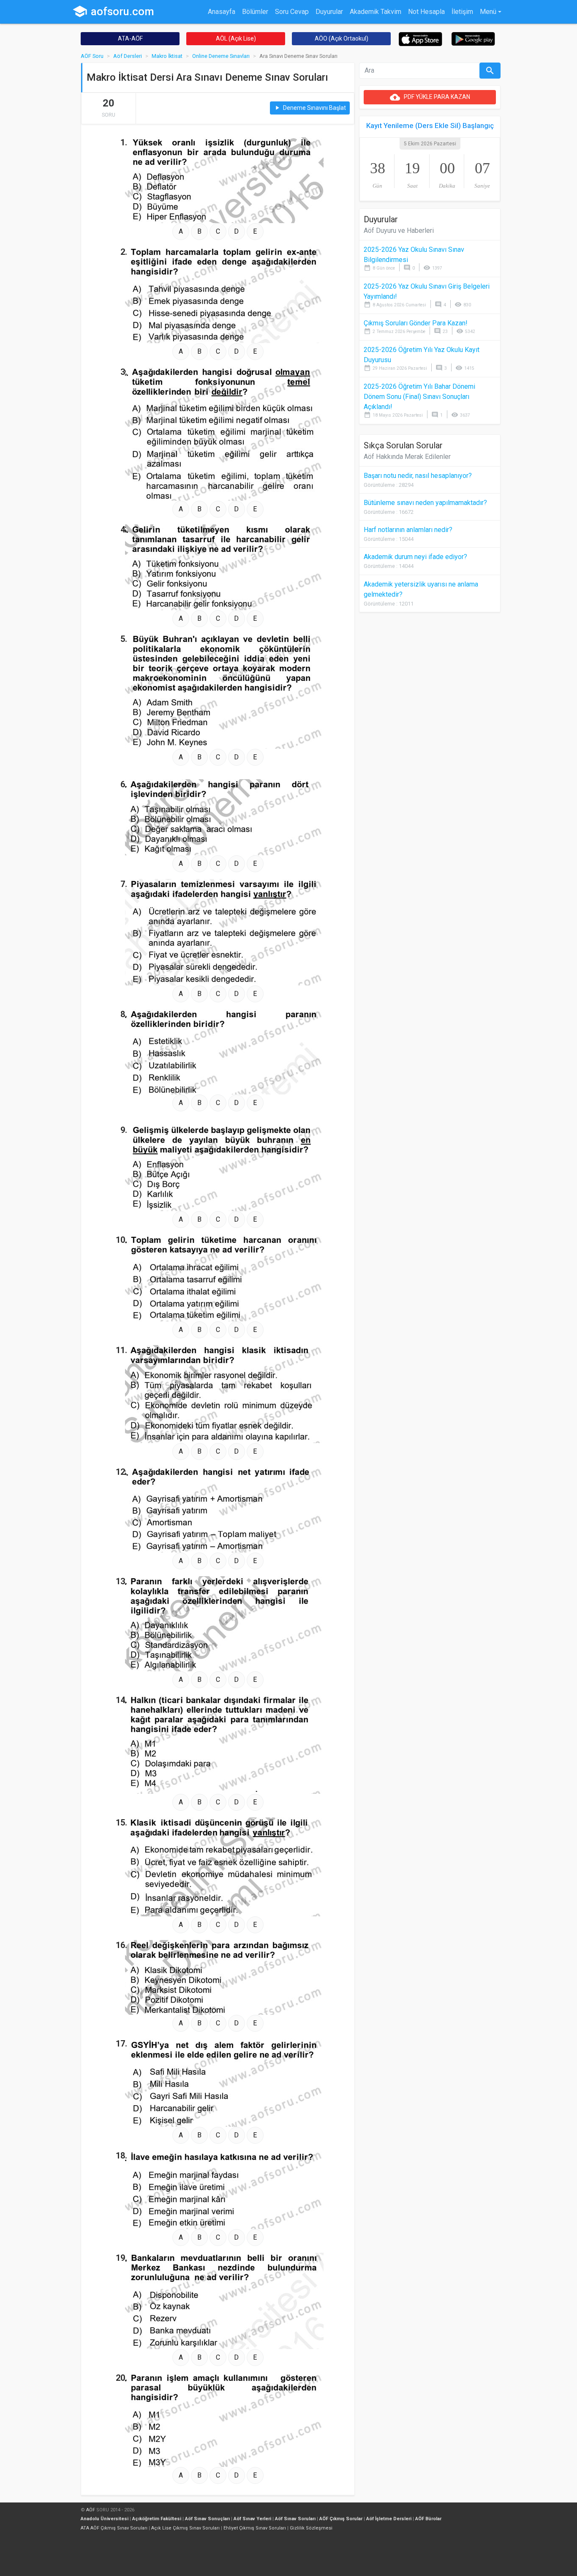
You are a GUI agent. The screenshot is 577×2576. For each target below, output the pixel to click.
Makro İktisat (167, 56)
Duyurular (329, 12)
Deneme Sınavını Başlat (310, 108)
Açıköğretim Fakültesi (157, 2519)
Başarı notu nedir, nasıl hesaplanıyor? (418, 476)
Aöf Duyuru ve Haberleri (399, 231)
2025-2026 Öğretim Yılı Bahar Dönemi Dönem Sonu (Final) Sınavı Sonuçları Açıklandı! (419, 397)
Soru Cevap (292, 12)
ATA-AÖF (130, 38)
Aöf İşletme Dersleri (389, 2519)
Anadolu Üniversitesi (105, 2519)
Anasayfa (222, 12)
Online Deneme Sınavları (221, 56)
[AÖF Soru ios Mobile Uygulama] (421, 39)
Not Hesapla (426, 12)
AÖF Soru (92, 56)
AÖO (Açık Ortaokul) (342, 38)
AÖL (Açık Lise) (236, 38)
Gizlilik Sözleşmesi (311, 2528)
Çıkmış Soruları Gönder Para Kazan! (416, 323)
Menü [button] (488, 12)
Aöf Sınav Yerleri (252, 2519)
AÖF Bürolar (428, 2519)
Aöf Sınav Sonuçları (207, 2519)
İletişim (462, 12)
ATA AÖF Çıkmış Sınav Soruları (114, 2528)
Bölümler (255, 12)
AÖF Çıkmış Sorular (341, 2519)
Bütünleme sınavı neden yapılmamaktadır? (425, 503)
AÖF (91, 2510)
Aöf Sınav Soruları (295, 2519)
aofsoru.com (113, 11)
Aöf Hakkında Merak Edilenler (407, 457)
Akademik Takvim (376, 12)
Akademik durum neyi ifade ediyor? (415, 557)
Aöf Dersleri (128, 56)
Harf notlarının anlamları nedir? (408, 530)
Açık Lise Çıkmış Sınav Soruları (185, 2528)
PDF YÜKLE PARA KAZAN (430, 97)
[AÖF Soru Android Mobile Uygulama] (473, 38)
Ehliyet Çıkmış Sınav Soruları (255, 2528)
